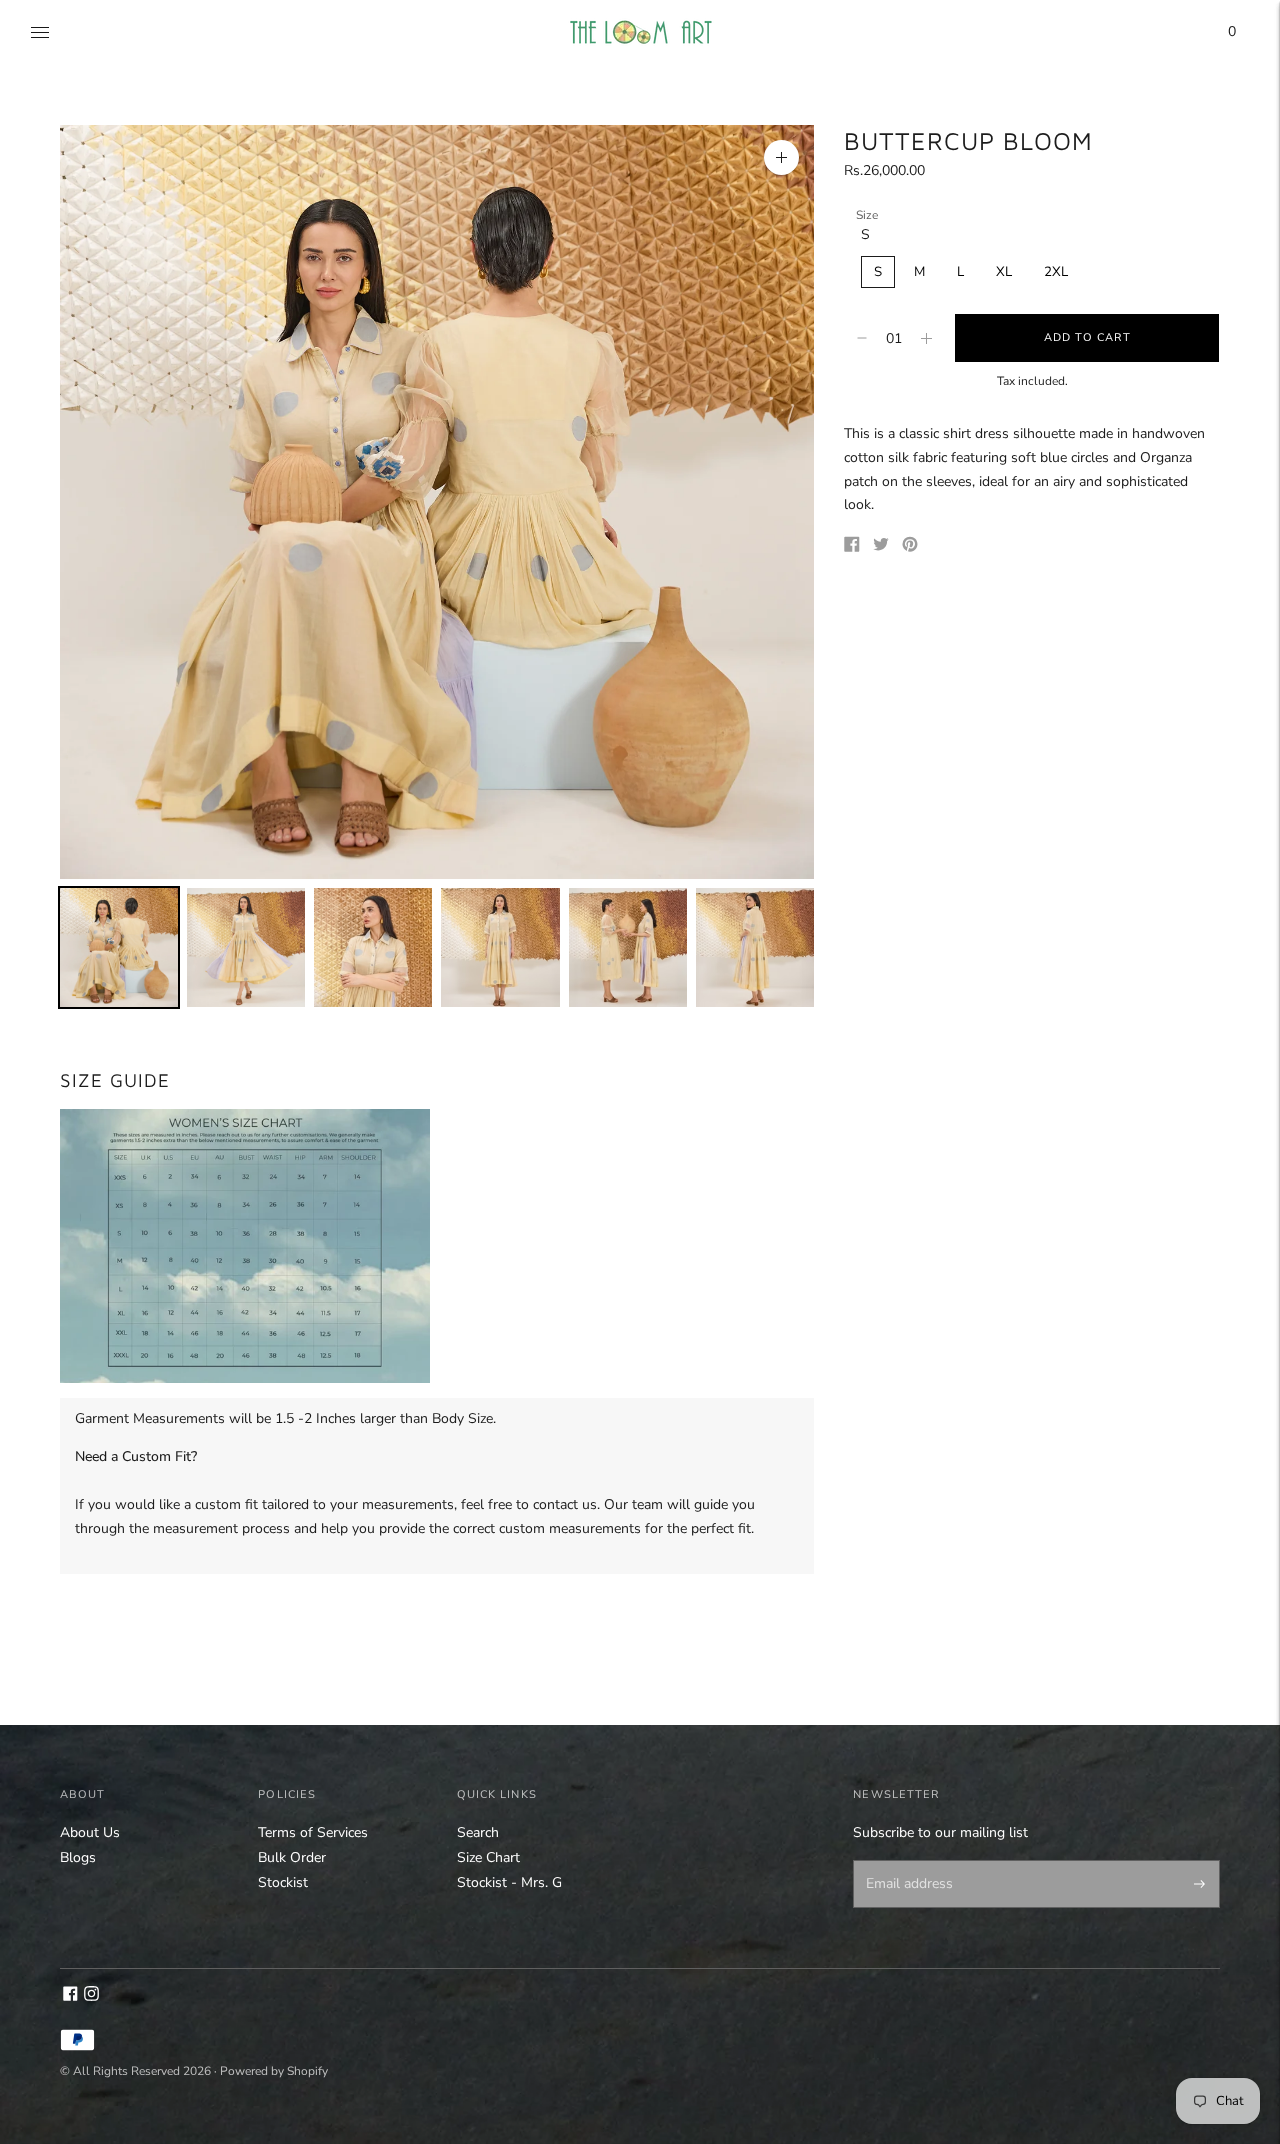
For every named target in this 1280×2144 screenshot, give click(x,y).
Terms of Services (313, 1832)
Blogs (78, 1857)
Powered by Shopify (274, 2071)
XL (1004, 272)
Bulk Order (292, 1857)
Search (478, 1832)
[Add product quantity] (862, 338)
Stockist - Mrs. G (509, 1882)
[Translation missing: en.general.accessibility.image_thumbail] (119, 947)
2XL (1056, 272)
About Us (90, 1832)
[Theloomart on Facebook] (70, 1996)
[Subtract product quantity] (926, 338)
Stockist (283, 1882)
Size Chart (488, 1857)
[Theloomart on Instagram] (91, 1996)
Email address (905, 1862)
